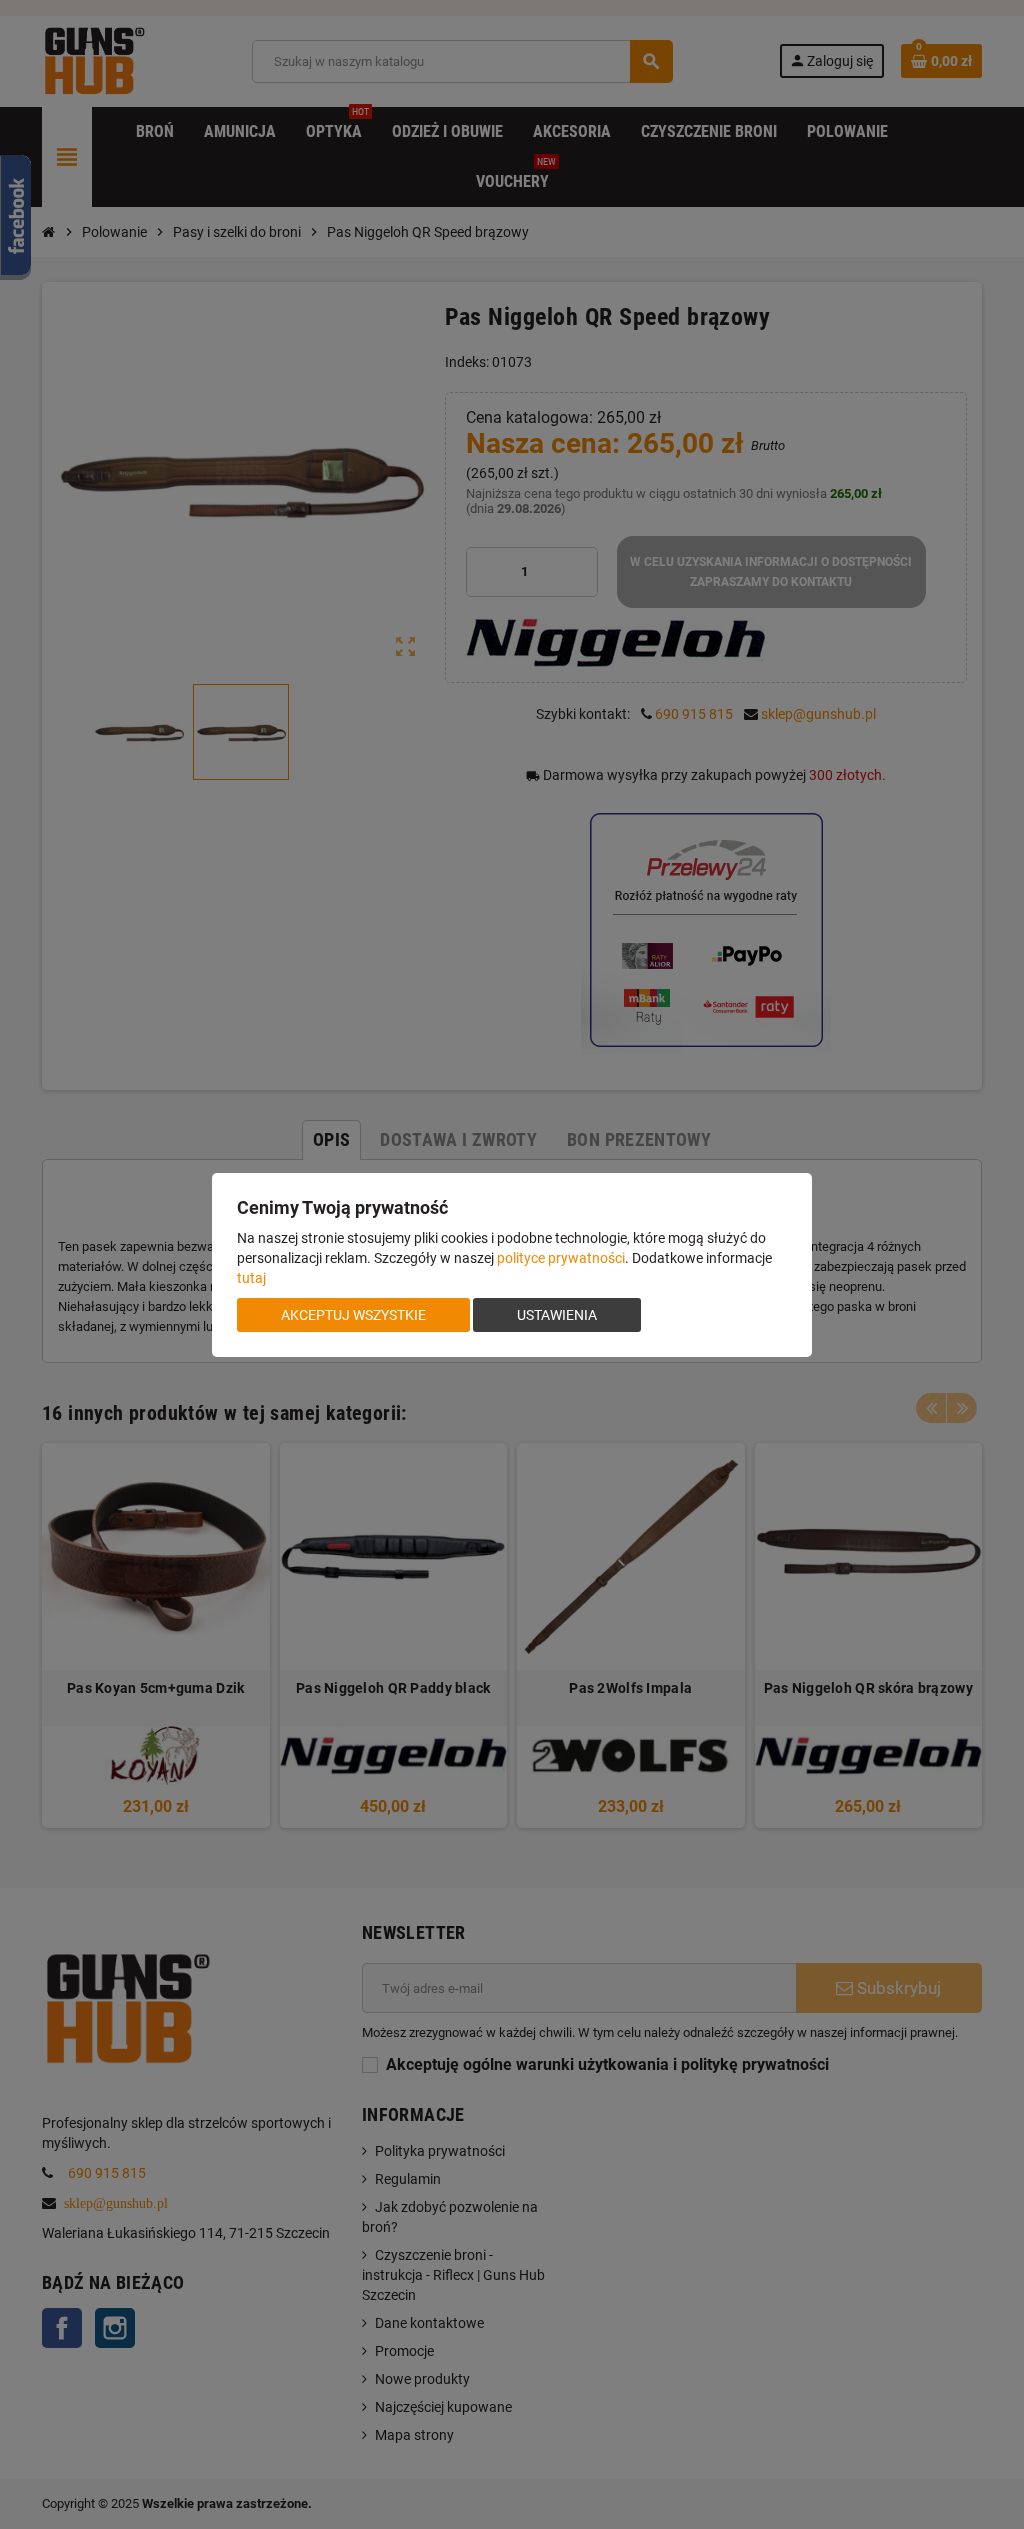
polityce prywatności (561, 1258)
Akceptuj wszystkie (353, 1315)
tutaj (251, 1278)
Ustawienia (557, 1315)
